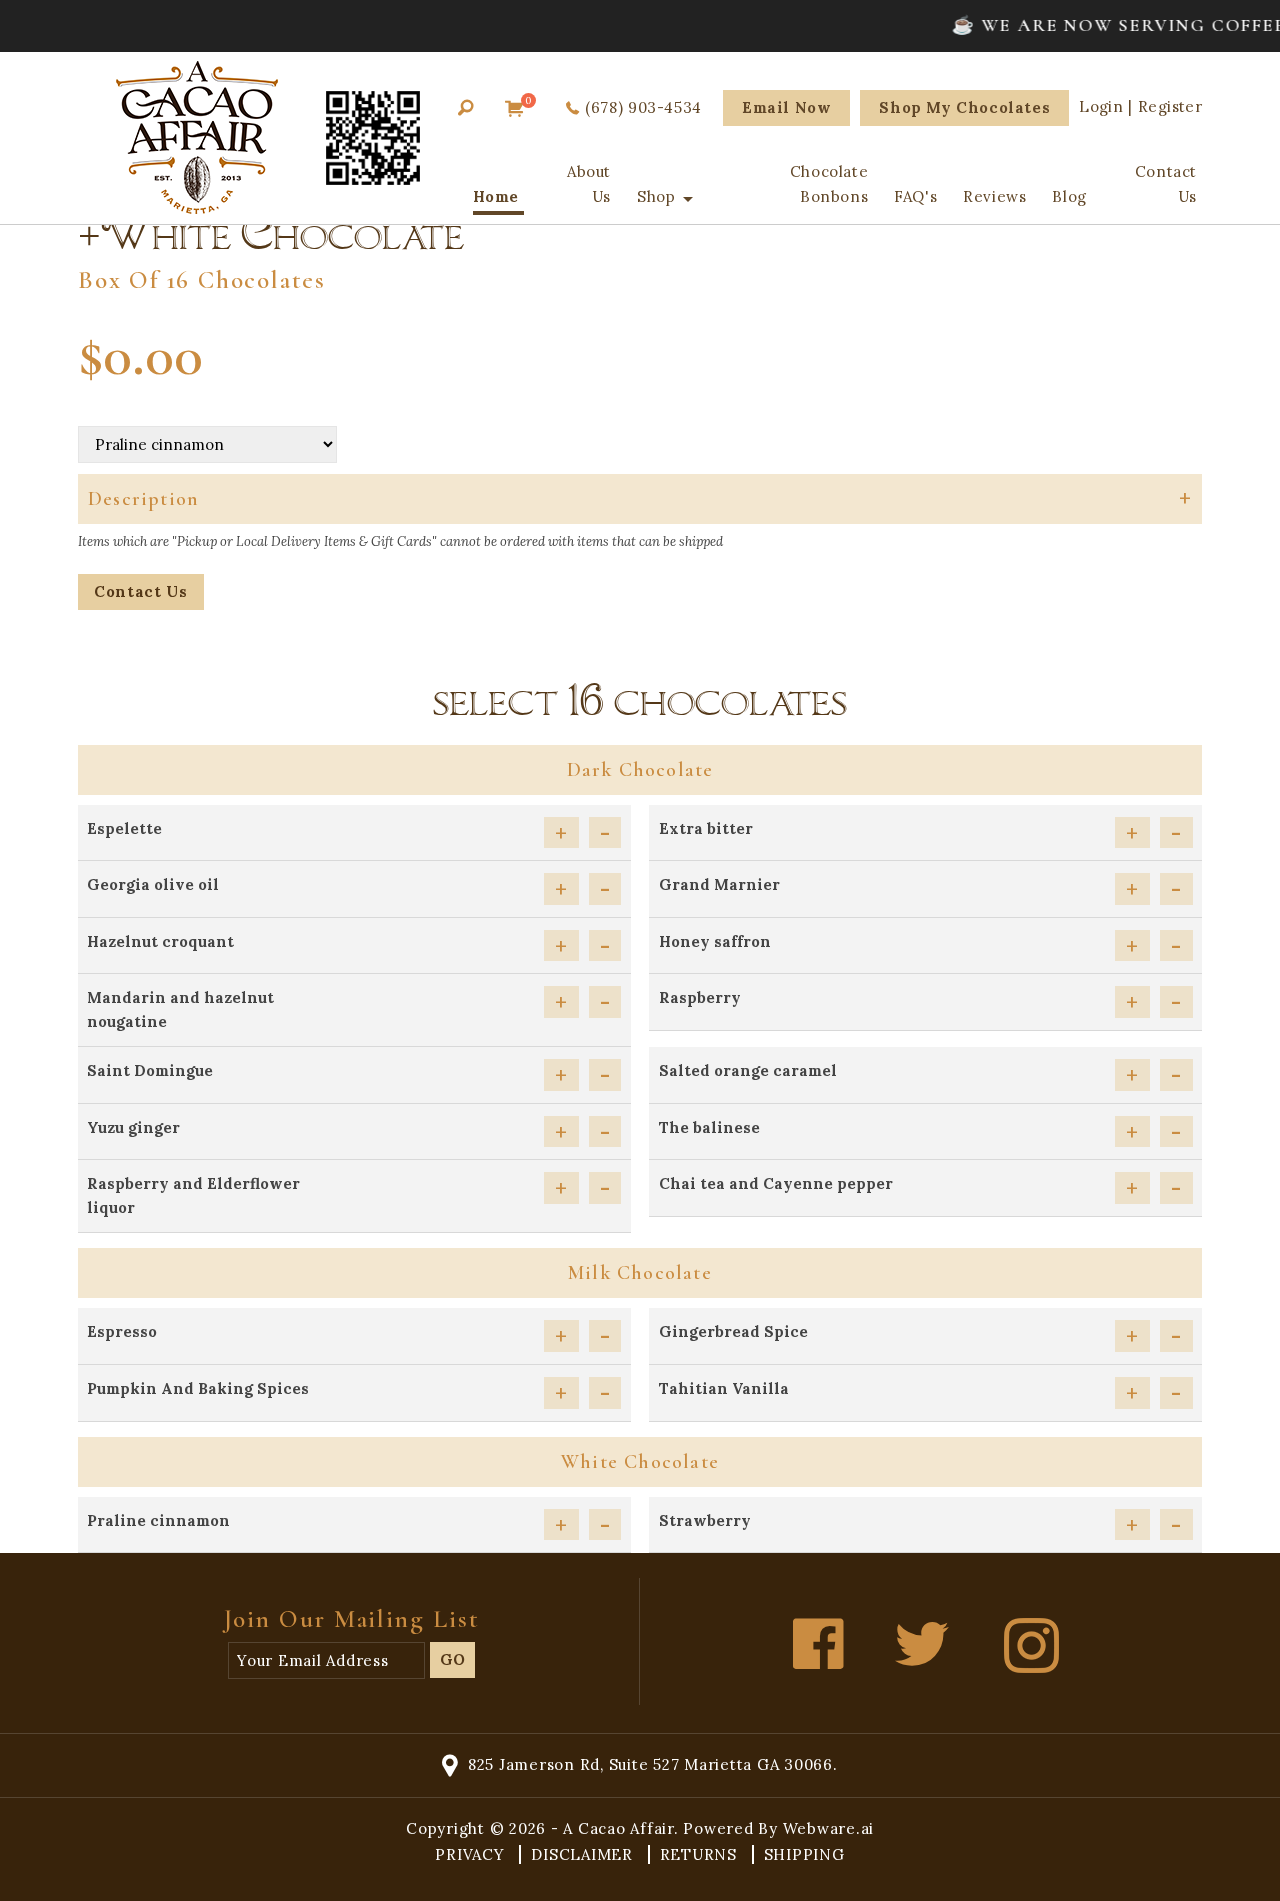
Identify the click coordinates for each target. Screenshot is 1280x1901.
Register (1170, 106)
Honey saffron (715, 941)
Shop (656, 196)
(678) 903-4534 (643, 107)
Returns (701, 1854)
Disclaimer (584, 1854)
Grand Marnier (719, 884)
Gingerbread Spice (733, 1331)
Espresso (122, 1331)
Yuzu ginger (133, 1127)
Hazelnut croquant (160, 941)
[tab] (640, 499)
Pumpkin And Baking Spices (198, 1388)
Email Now (786, 107)
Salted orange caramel (748, 1070)
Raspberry (700, 997)
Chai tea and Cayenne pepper (776, 1183)
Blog (1069, 196)
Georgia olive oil (153, 884)
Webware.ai (829, 1828)
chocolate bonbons (829, 184)
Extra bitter (706, 828)
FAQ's (915, 196)
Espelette (124, 828)
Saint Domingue (150, 1070)
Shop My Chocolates (964, 107)
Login (1101, 106)
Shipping (804, 1854)
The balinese (709, 1127)
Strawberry (705, 1520)
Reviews (994, 196)
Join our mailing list (352, 1619)
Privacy (472, 1854)
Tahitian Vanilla (724, 1388)
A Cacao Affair (618, 1828)
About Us (589, 184)
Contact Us (1166, 184)
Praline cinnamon (158, 1520)
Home (496, 196)
